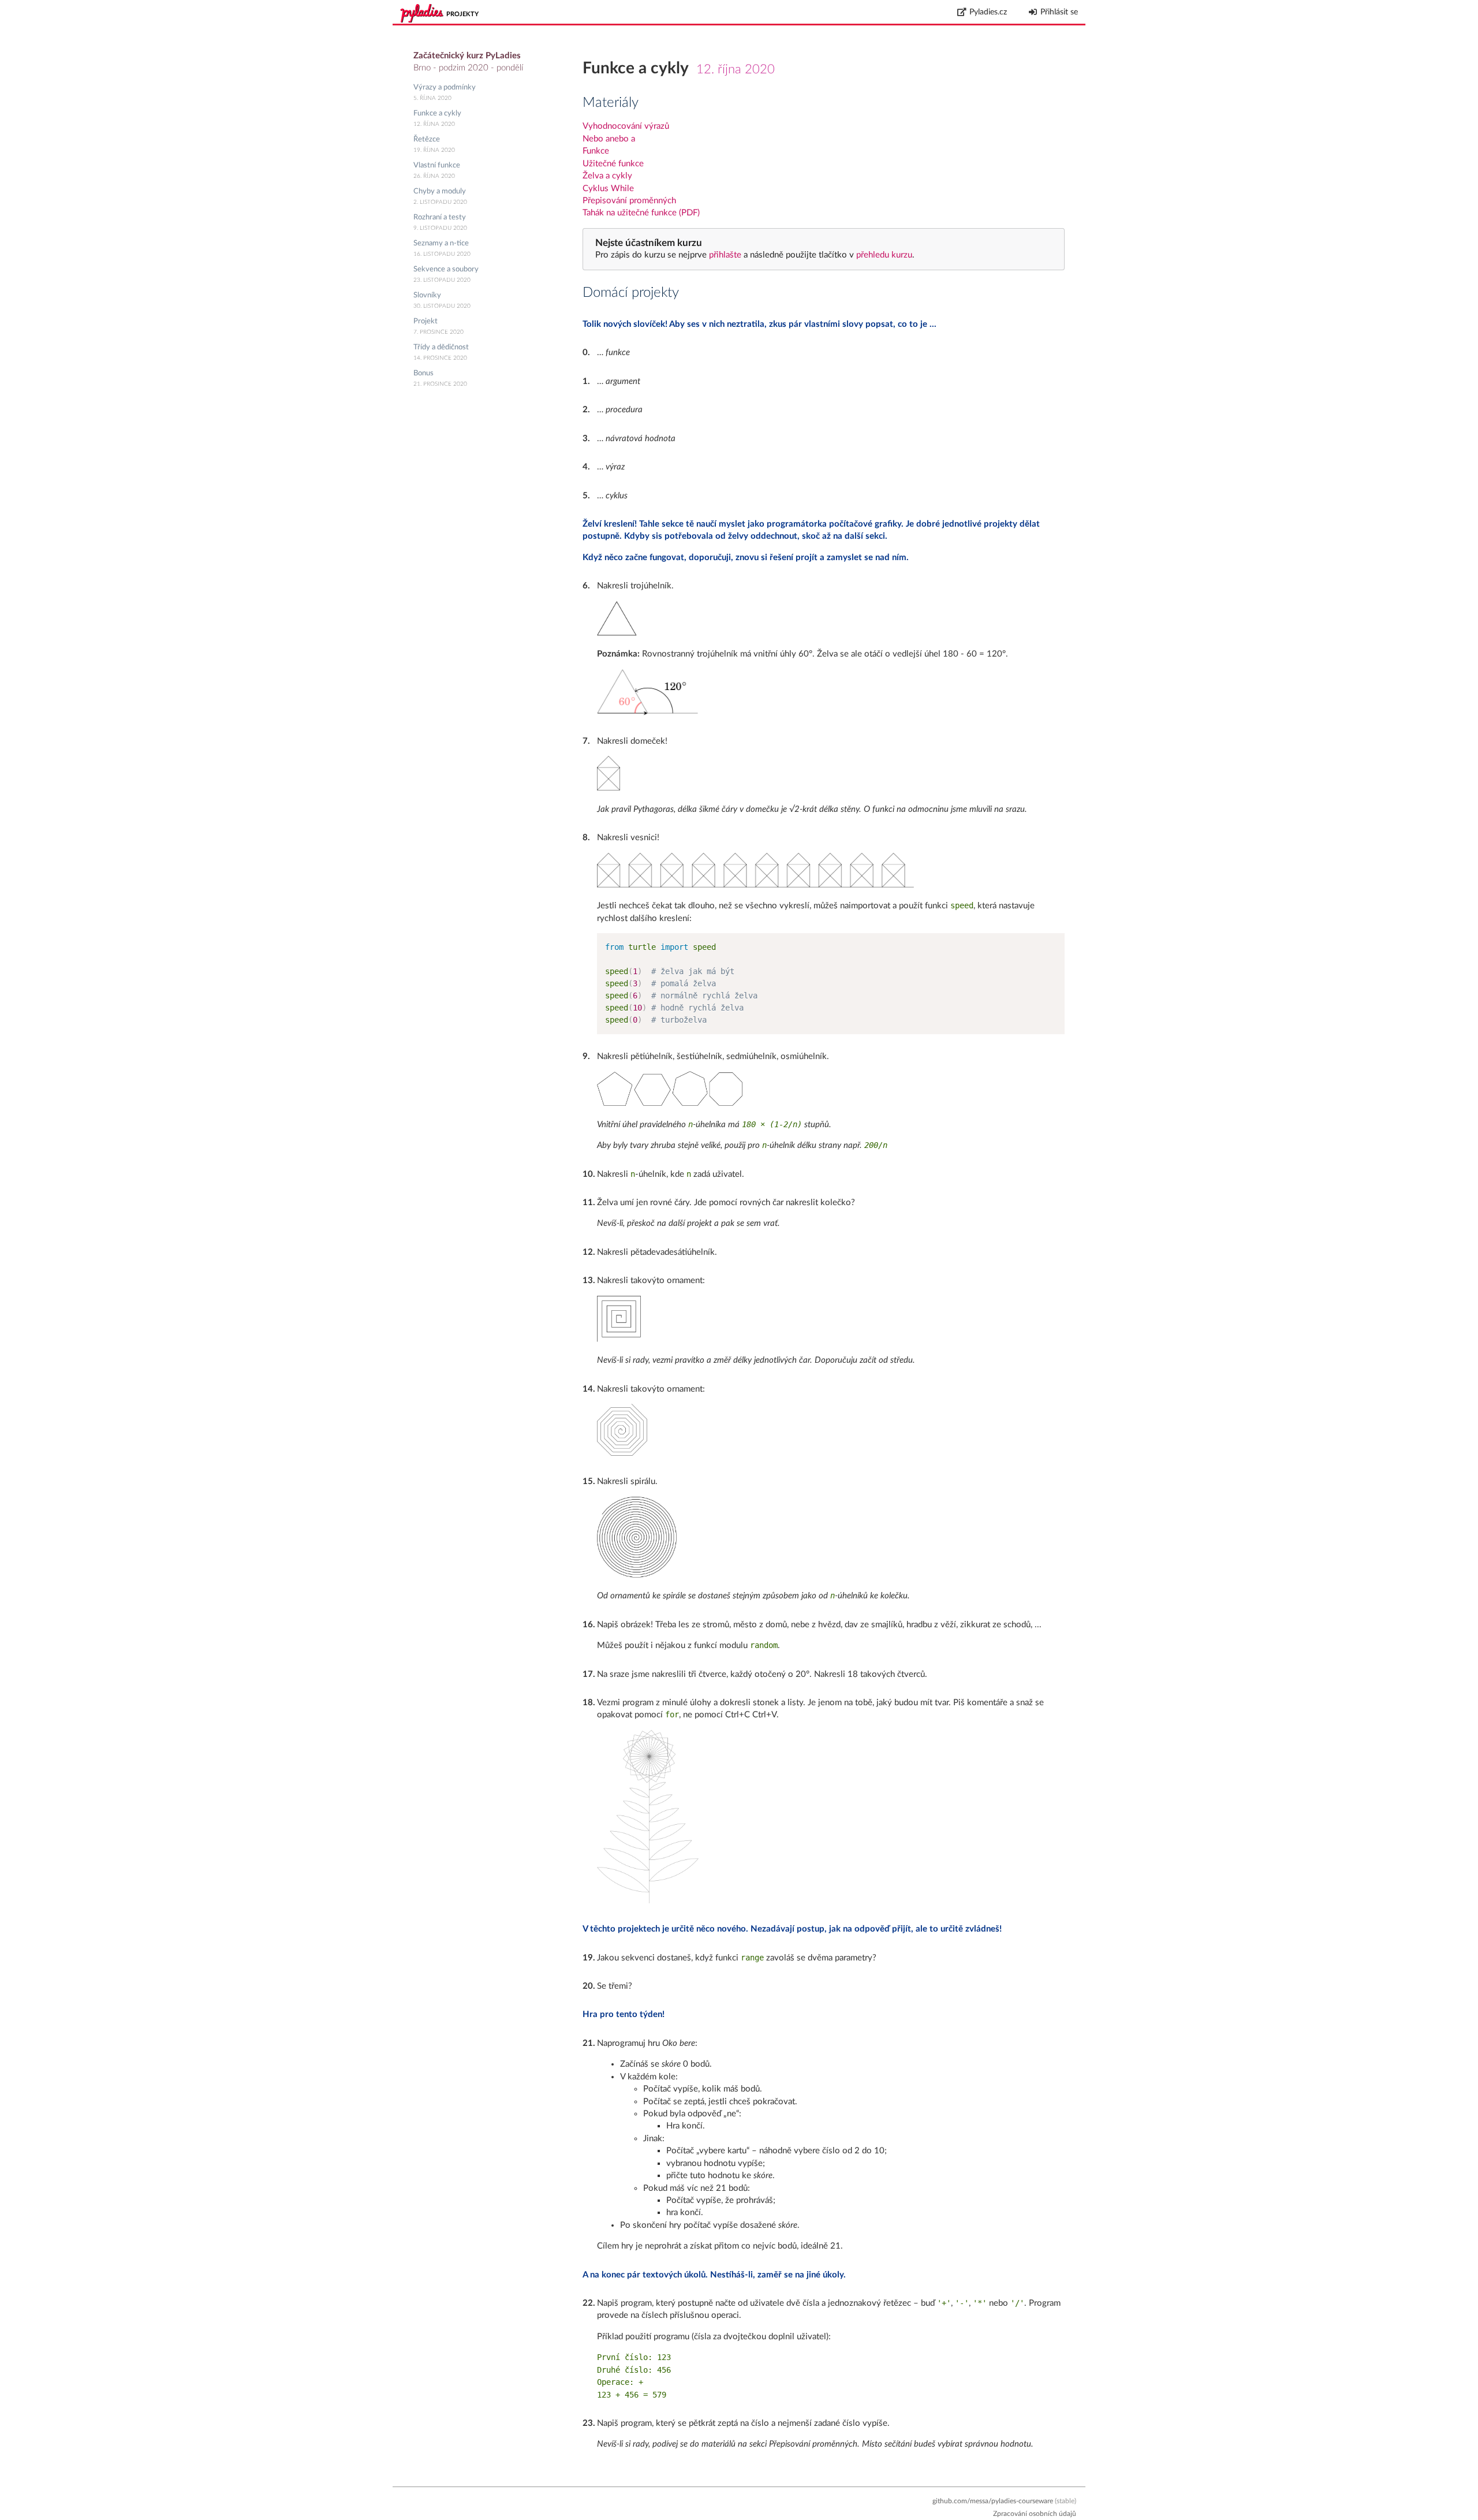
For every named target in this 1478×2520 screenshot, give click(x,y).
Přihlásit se (1059, 12)
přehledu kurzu (883, 255)
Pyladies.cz (988, 12)
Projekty (462, 14)
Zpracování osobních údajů (1035, 2514)
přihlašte (725, 255)
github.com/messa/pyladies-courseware (993, 2501)
